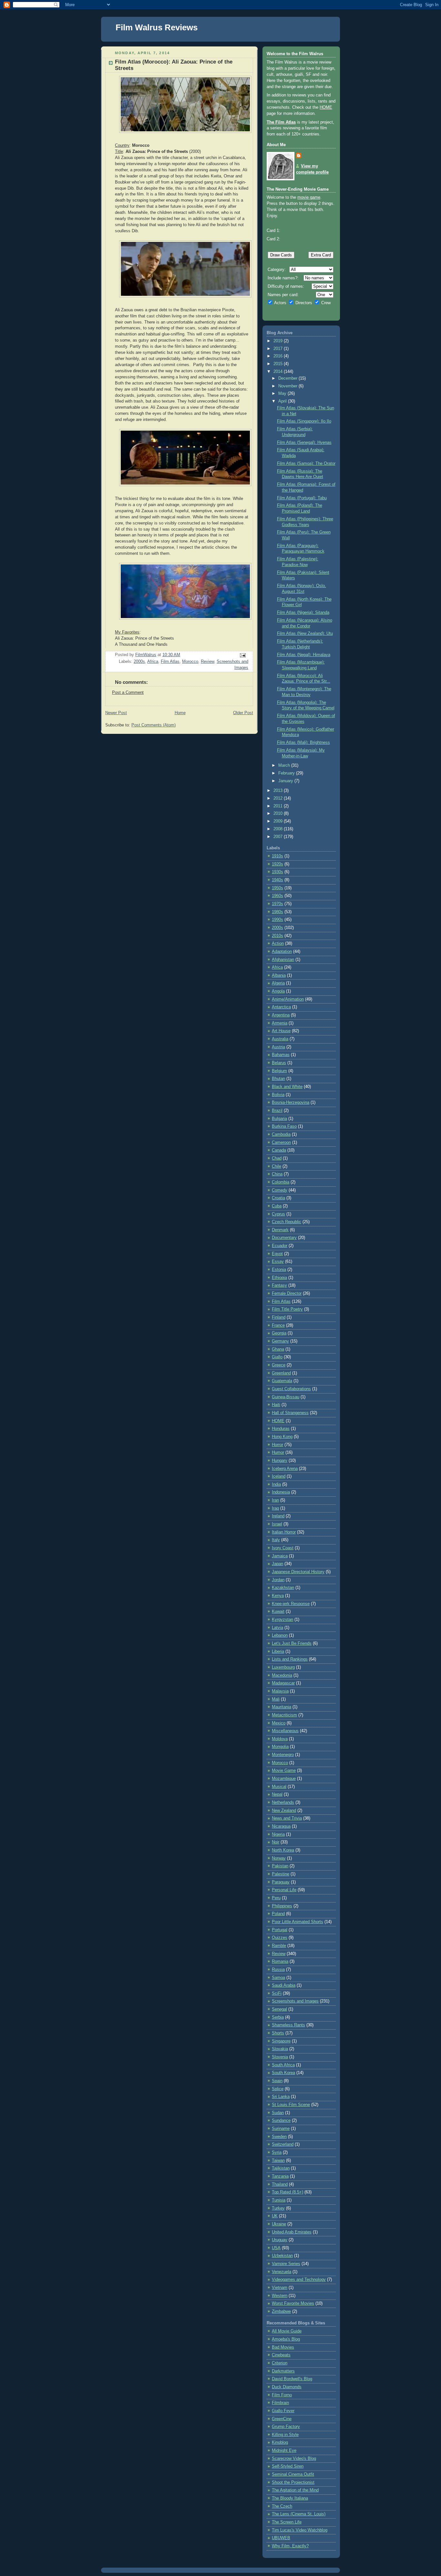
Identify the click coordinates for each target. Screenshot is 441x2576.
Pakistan (280, 1866)
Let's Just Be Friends (292, 1643)
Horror (277, 1445)
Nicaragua (281, 1826)
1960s (277, 896)
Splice (278, 2089)
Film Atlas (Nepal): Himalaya (304, 655)
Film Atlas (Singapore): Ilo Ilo (304, 421)
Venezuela (282, 2272)
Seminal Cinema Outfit (293, 2474)
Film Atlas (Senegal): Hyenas (304, 443)
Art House (281, 1031)
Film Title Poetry (287, 1309)
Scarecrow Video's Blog (294, 2459)
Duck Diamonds (287, 2387)
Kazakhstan (283, 1588)
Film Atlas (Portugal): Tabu (302, 498)
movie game (309, 197)
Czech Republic (287, 1222)
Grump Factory (286, 2427)
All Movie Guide (287, 2331)
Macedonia (282, 1675)
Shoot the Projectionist (293, 2482)
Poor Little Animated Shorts (297, 1922)
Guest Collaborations (291, 1389)
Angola (278, 991)
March (285, 765)
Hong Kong (282, 1437)
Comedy (280, 1190)
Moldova (280, 1739)
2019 (279, 341)
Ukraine (279, 2224)
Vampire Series (286, 2264)
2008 (279, 829)
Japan (277, 1564)
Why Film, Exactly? (290, 2546)
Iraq (275, 1508)
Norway (279, 1858)
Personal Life (284, 1890)
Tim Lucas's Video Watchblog (300, 2530)
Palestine (281, 1874)
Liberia (278, 1652)
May (283, 394)
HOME (326, 107)
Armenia (280, 1023)
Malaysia (280, 1691)
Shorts (278, 2033)
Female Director (287, 1293)
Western (280, 2296)
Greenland (281, 1373)
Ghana (278, 1349)
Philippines (282, 1906)
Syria (277, 2152)
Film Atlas (170, 662)
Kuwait (278, 1612)
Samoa (278, 1978)
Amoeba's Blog (286, 2339)
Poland (278, 1914)
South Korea (283, 2073)
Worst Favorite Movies (293, 2303)
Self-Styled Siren (288, 2466)
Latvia (277, 1628)
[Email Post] (242, 655)
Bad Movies (283, 2347)
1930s (277, 872)
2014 (279, 372)
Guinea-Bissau (286, 1397)
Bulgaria (279, 1119)
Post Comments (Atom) (154, 725)
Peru (276, 1898)
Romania (280, 1962)
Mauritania (282, 1707)
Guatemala (282, 1381)
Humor (278, 1453)
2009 (279, 821)
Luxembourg (283, 1667)
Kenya (278, 1596)
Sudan (278, 2113)
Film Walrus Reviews (157, 27)
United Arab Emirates (292, 2232)
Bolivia (278, 1095)
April (283, 401)
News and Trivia (287, 1818)
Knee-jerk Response (291, 1604)
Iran (275, 1500)
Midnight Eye (284, 2451)
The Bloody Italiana (290, 2498)
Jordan (278, 1580)
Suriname (281, 2129)
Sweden (279, 2137)
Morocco (190, 662)
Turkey (278, 2208)
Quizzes (280, 1938)
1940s (277, 880)
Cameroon (281, 1143)
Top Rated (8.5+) (287, 2192)
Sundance (281, 2121)
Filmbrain (280, 2403)
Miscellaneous (285, 1731)
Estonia (279, 1270)
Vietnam (280, 2288)
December (288, 378)
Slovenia (280, 2057)
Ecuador (280, 1246)
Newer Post (116, 713)
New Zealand (284, 1811)
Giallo (277, 1357)
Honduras (281, 1429)
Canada (279, 1150)
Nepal (277, 1794)
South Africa (283, 2065)
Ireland (278, 1516)
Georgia (279, 1333)
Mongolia (280, 1747)
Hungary (280, 1461)
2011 (279, 806)
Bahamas (281, 1055)
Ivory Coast (283, 1548)
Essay (278, 1262)
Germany (280, 1341)
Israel (277, 1524)
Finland (279, 1317)
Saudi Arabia (284, 1985)
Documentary (284, 1238)
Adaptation (282, 952)
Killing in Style (285, 2435)
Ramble (279, 1946)
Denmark (280, 1230)
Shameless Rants (288, 2025)
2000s (139, 662)
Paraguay (281, 1882)
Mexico (279, 1723)
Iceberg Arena (285, 1469)
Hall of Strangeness (290, 1413)
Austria (278, 1047)
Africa (153, 662)
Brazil (277, 1111)
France (278, 1325)
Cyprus (278, 1214)
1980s (277, 912)
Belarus (279, 1063)
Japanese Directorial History (298, 1572)
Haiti (276, 1405)
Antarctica (281, 1007)
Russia (278, 1970)
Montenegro (283, 1755)
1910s (277, 856)
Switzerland (283, 2144)
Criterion (280, 2363)
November (288, 386)
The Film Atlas (281, 122)
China (277, 1174)
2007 (279, 837)
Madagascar (283, 1683)
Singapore (281, 2041)
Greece (279, 1365)
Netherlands (283, 1802)
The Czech (282, 2506)
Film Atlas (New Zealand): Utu (305, 634)
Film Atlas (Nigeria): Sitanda (303, 613)
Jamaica (280, 1556)
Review (207, 662)
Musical (279, 1787)
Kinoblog (280, 2442)
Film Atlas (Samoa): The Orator (306, 464)
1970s (277, 904)
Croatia (278, 1198)
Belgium (279, 1071)
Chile (277, 1166)
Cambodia (281, 1134)
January (286, 781)
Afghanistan (283, 960)
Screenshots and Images (295, 2001)
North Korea (283, 1850)
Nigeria (278, 1834)
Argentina (281, 1015)
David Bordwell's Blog (292, 2379)
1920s (277, 864)
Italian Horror (284, 1532)
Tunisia (279, 2200)
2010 (279, 814)
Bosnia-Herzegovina (291, 1103)
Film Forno (282, 2395)
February (287, 773)
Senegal (279, 2009)
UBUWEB (281, 2538)
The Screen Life (287, 2522)
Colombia (281, 1182)
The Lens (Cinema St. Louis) (299, 2514)
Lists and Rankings (290, 1659)
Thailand (280, 2184)
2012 (279, 798)
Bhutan (278, 1079)
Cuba (277, 1206)
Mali (276, 1699)
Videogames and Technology (299, 2280)
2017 (279, 349)
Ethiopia (279, 1278)
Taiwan (278, 2161)
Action (278, 944)
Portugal (280, 1930)
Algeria (278, 983)
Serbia (278, 2017)
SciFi (277, 1993)
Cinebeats (281, 2355)
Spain (277, 2081)
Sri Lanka (281, 2097)
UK (275, 2216)
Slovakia (280, 2049)
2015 (279, 364)
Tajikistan (281, 2168)
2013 (279, 791)
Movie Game (284, 1771)
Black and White (287, 1087)
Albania (279, 975)
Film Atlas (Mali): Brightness (303, 743)
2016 (279, 356)
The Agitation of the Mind (295, 2490)
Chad (277, 1158)
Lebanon (280, 1635)
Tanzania (280, 2176)
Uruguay (280, 2240)
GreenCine (282, 2419)
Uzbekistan (282, 2256)
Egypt (277, 1254)
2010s (277, 936)
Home (180, 713)
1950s (277, 888)
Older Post (243, 713)
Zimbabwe (281, 2311)
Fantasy (279, 1285)
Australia (280, 1039)
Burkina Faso (284, 1126)
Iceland (279, 1476)
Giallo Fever (283, 2411)
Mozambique (284, 1779)
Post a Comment (128, 693)
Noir (276, 1842)
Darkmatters (283, 2371)
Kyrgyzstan (282, 1620)
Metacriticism (284, 1715)
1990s (277, 920)
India (276, 1484)
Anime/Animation (288, 999)
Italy (276, 1540)
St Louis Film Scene (291, 2105)
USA (276, 2248)
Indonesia (281, 1492)
